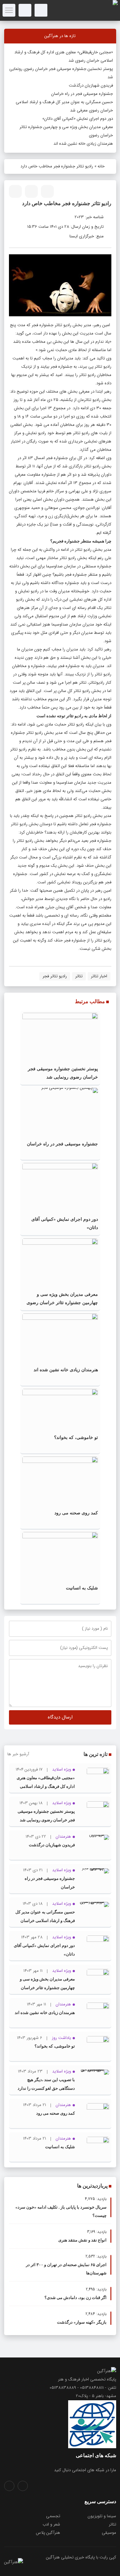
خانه (101, 166)
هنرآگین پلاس (48, 2533)
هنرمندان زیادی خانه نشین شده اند (83, 144)
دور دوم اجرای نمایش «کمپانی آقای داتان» (78, 119)
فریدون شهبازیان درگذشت (91, 85)
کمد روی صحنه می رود (76, 1513)
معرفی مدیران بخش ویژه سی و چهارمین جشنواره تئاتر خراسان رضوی (47, 1988)
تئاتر (79, 976)
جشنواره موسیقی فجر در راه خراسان (82, 94)
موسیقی (109, 2533)
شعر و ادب (51, 2524)
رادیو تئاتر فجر (55, 976)
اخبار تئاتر (99, 976)
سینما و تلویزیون (102, 2516)
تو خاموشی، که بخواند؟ (76, 1438)
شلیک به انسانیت (82, 1588)
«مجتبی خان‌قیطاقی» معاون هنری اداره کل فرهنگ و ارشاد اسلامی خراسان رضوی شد (46, 1786)
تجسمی (53, 2516)
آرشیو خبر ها (18, 1754)
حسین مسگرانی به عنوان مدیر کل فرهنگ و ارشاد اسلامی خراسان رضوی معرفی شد (45, 1921)
